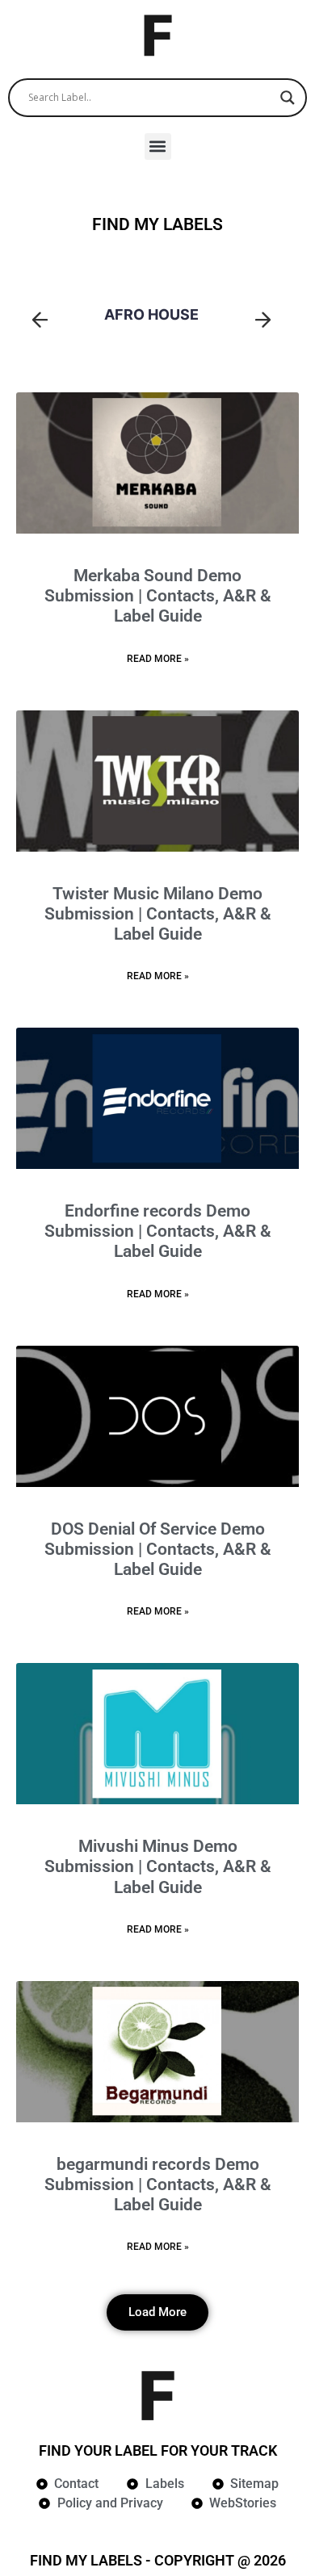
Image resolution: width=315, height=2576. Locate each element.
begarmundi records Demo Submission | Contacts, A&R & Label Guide (158, 2184)
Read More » (158, 659)
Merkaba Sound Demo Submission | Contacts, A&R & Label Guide (158, 596)
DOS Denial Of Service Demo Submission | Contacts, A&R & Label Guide (158, 1549)
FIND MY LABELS (157, 224)
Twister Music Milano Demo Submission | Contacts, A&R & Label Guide (158, 914)
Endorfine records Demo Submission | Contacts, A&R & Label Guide (158, 1231)
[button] (158, 147)
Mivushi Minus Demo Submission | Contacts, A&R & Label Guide (158, 1866)
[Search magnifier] (288, 98)
